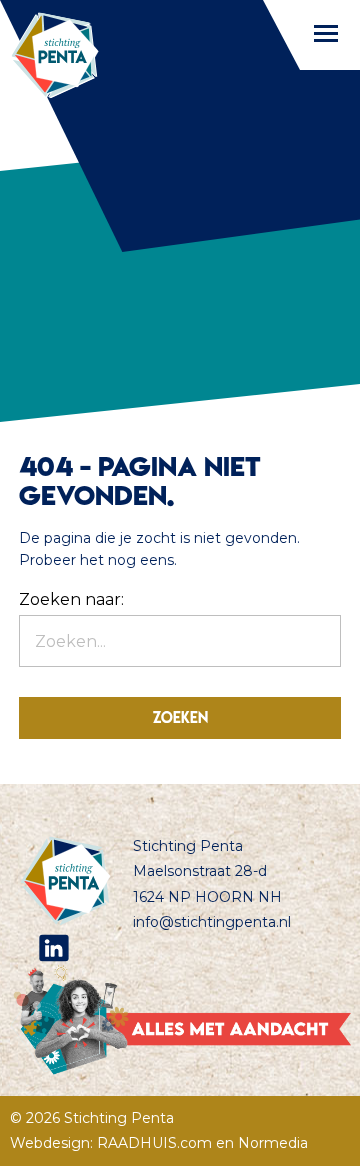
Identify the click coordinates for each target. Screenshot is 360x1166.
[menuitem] (190, 948)
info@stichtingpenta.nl (212, 922)
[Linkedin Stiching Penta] (54, 947)
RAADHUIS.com (154, 1143)
